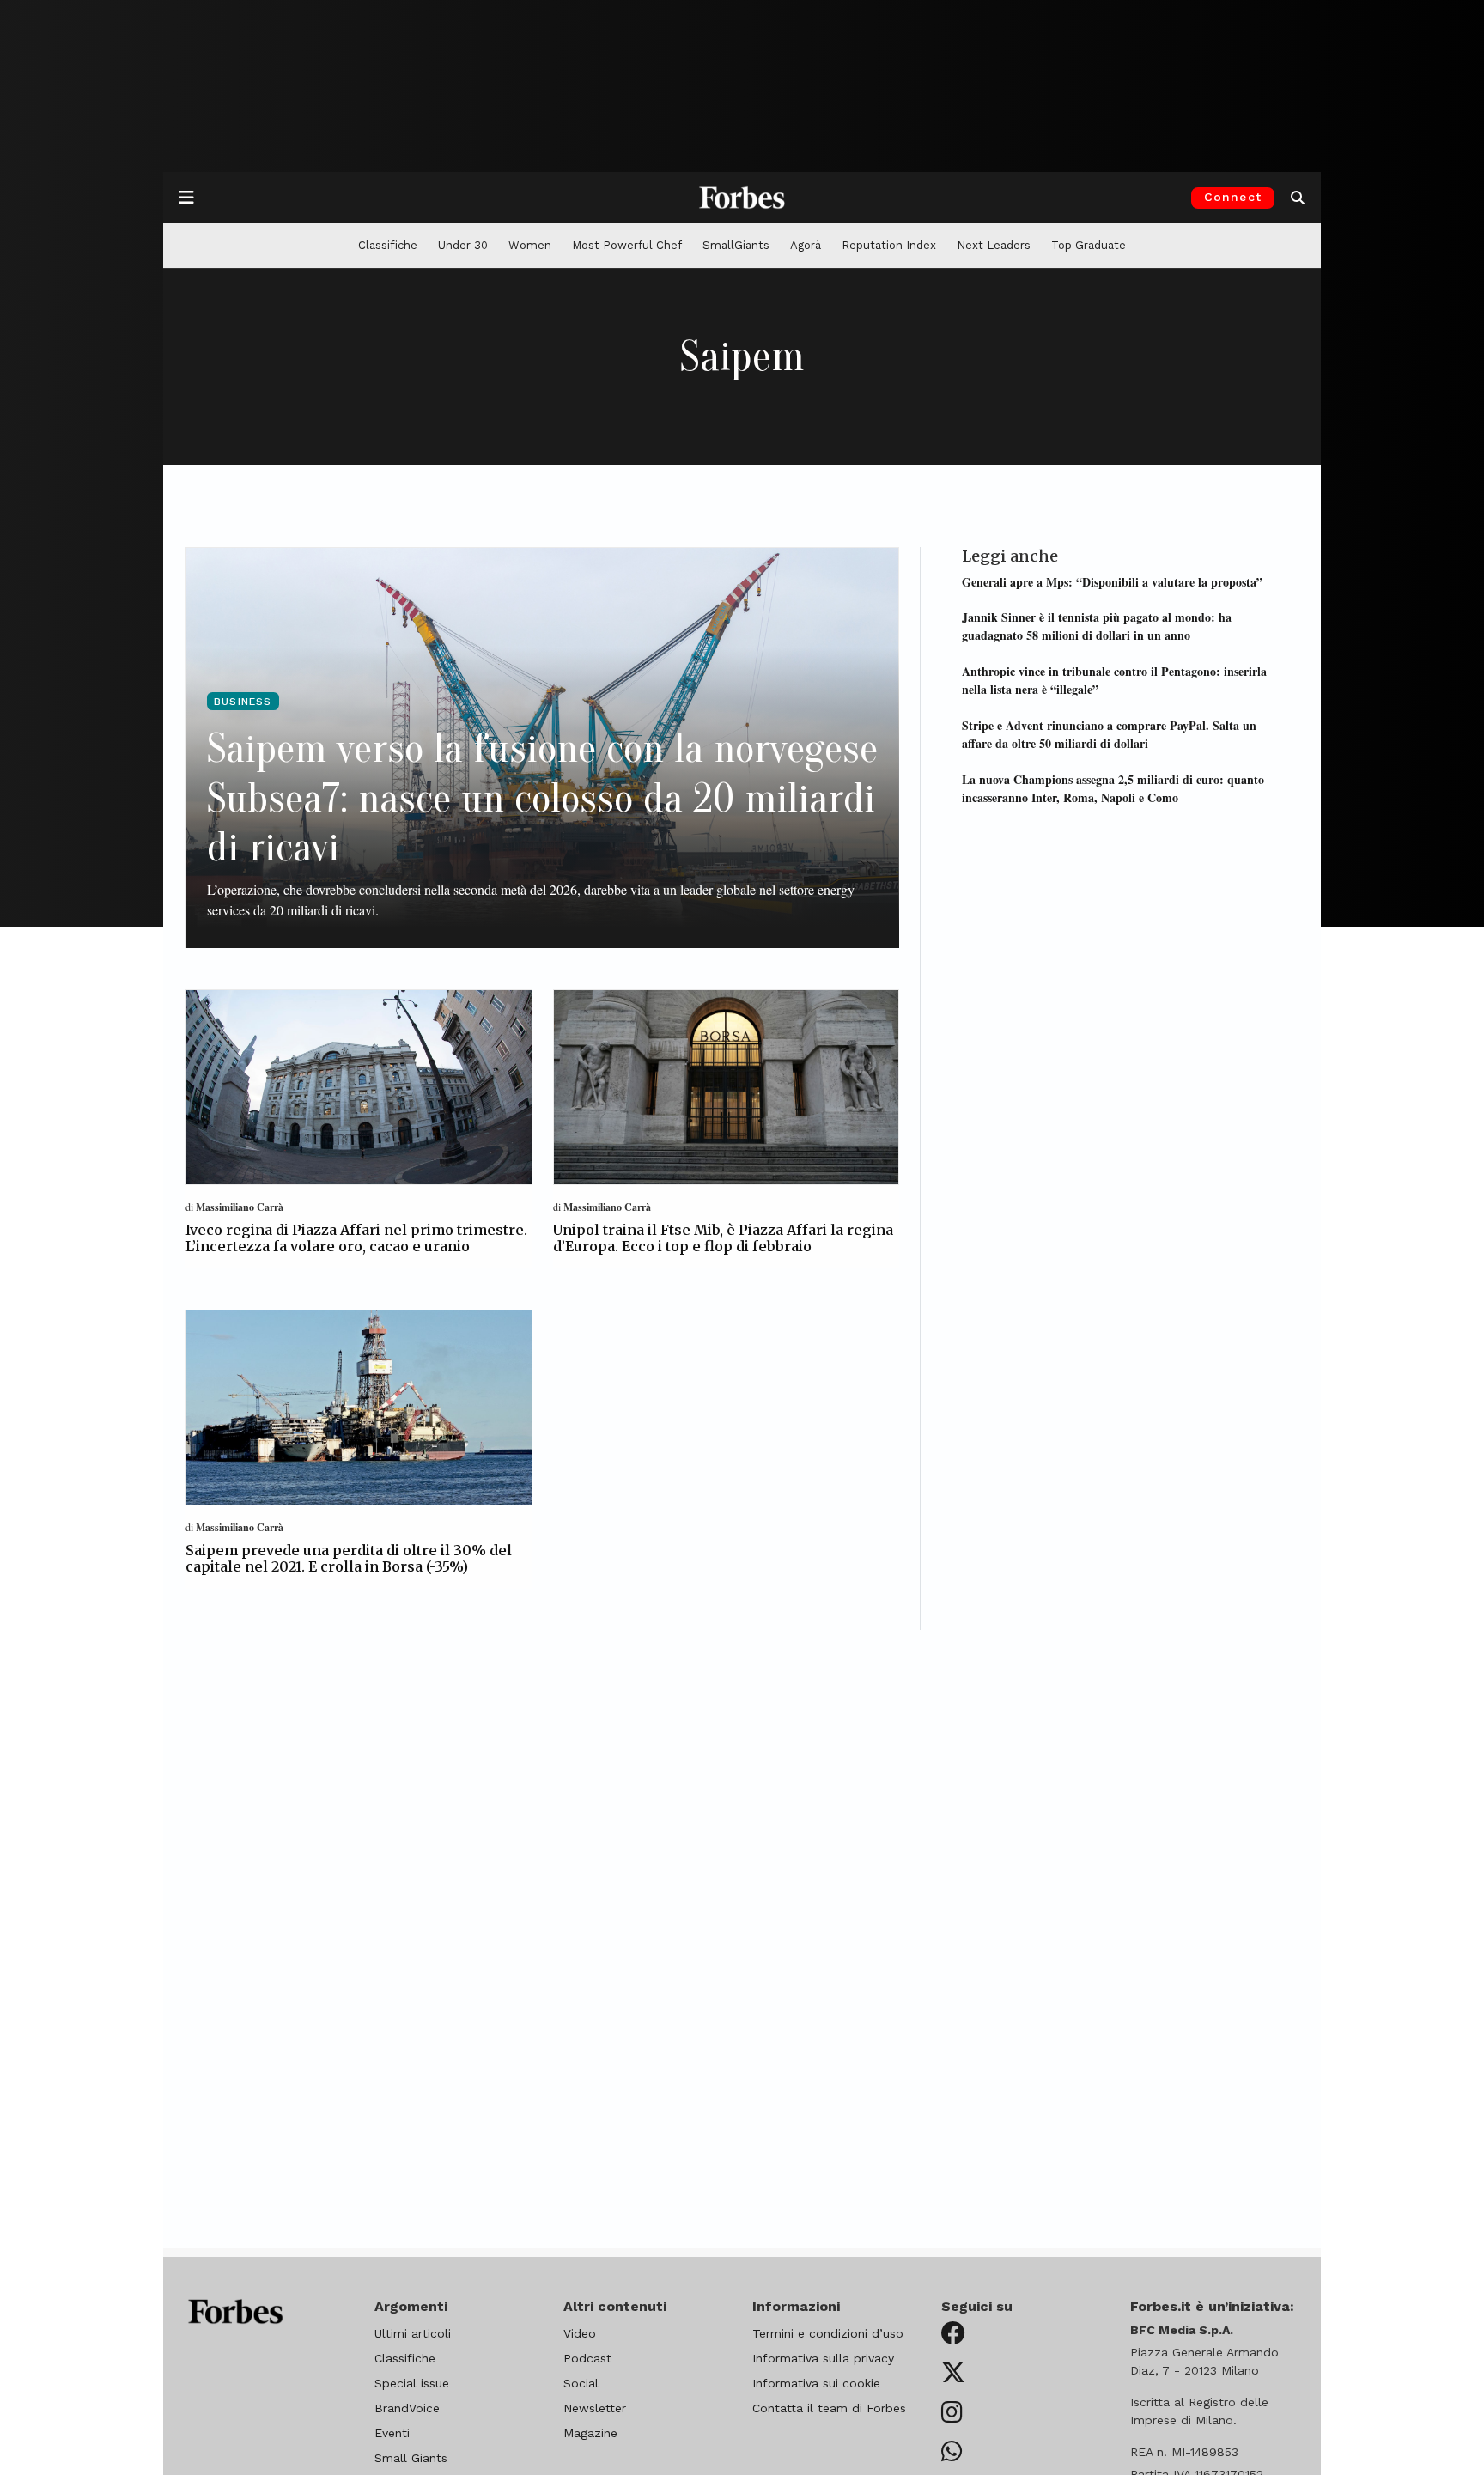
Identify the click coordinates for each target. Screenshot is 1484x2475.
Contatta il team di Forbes (829, 2408)
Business (243, 702)
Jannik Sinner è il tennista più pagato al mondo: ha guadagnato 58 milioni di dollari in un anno (1097, 626)
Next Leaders (994, 245)
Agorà (806, 245)
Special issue (412, 2383)
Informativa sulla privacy (823, 2358)
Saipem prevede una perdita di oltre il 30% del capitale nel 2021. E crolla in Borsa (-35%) (349, 1558)
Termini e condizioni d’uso (828, 2333)
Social (581, 2383)
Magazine (590, 2433)
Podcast (587, 2358)
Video (580, 2333)
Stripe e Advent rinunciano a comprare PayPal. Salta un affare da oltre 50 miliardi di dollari (1109, 733)
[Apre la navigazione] (186, 198)
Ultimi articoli (413, 2333)
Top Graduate (1089, 245)
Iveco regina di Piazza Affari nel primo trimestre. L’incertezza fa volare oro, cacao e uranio (356, 1238)
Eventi (392, 2433)
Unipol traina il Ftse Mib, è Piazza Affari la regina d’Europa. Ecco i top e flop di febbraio (723, 1238)
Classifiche (388, 245)
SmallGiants (736, 245)
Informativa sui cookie (816, 2383)
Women (530, 245)
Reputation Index (889, 245)
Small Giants (411, 2458)
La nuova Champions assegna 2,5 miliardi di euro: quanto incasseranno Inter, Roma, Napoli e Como (1113, 787)
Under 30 (463, 245)
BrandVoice (407, 2408)
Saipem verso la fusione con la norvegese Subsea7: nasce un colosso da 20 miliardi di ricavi (542, 798)
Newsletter (595, 2408)
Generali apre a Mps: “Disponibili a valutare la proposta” (1112, 581)
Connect (1233, 197)
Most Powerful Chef (627, 245)
